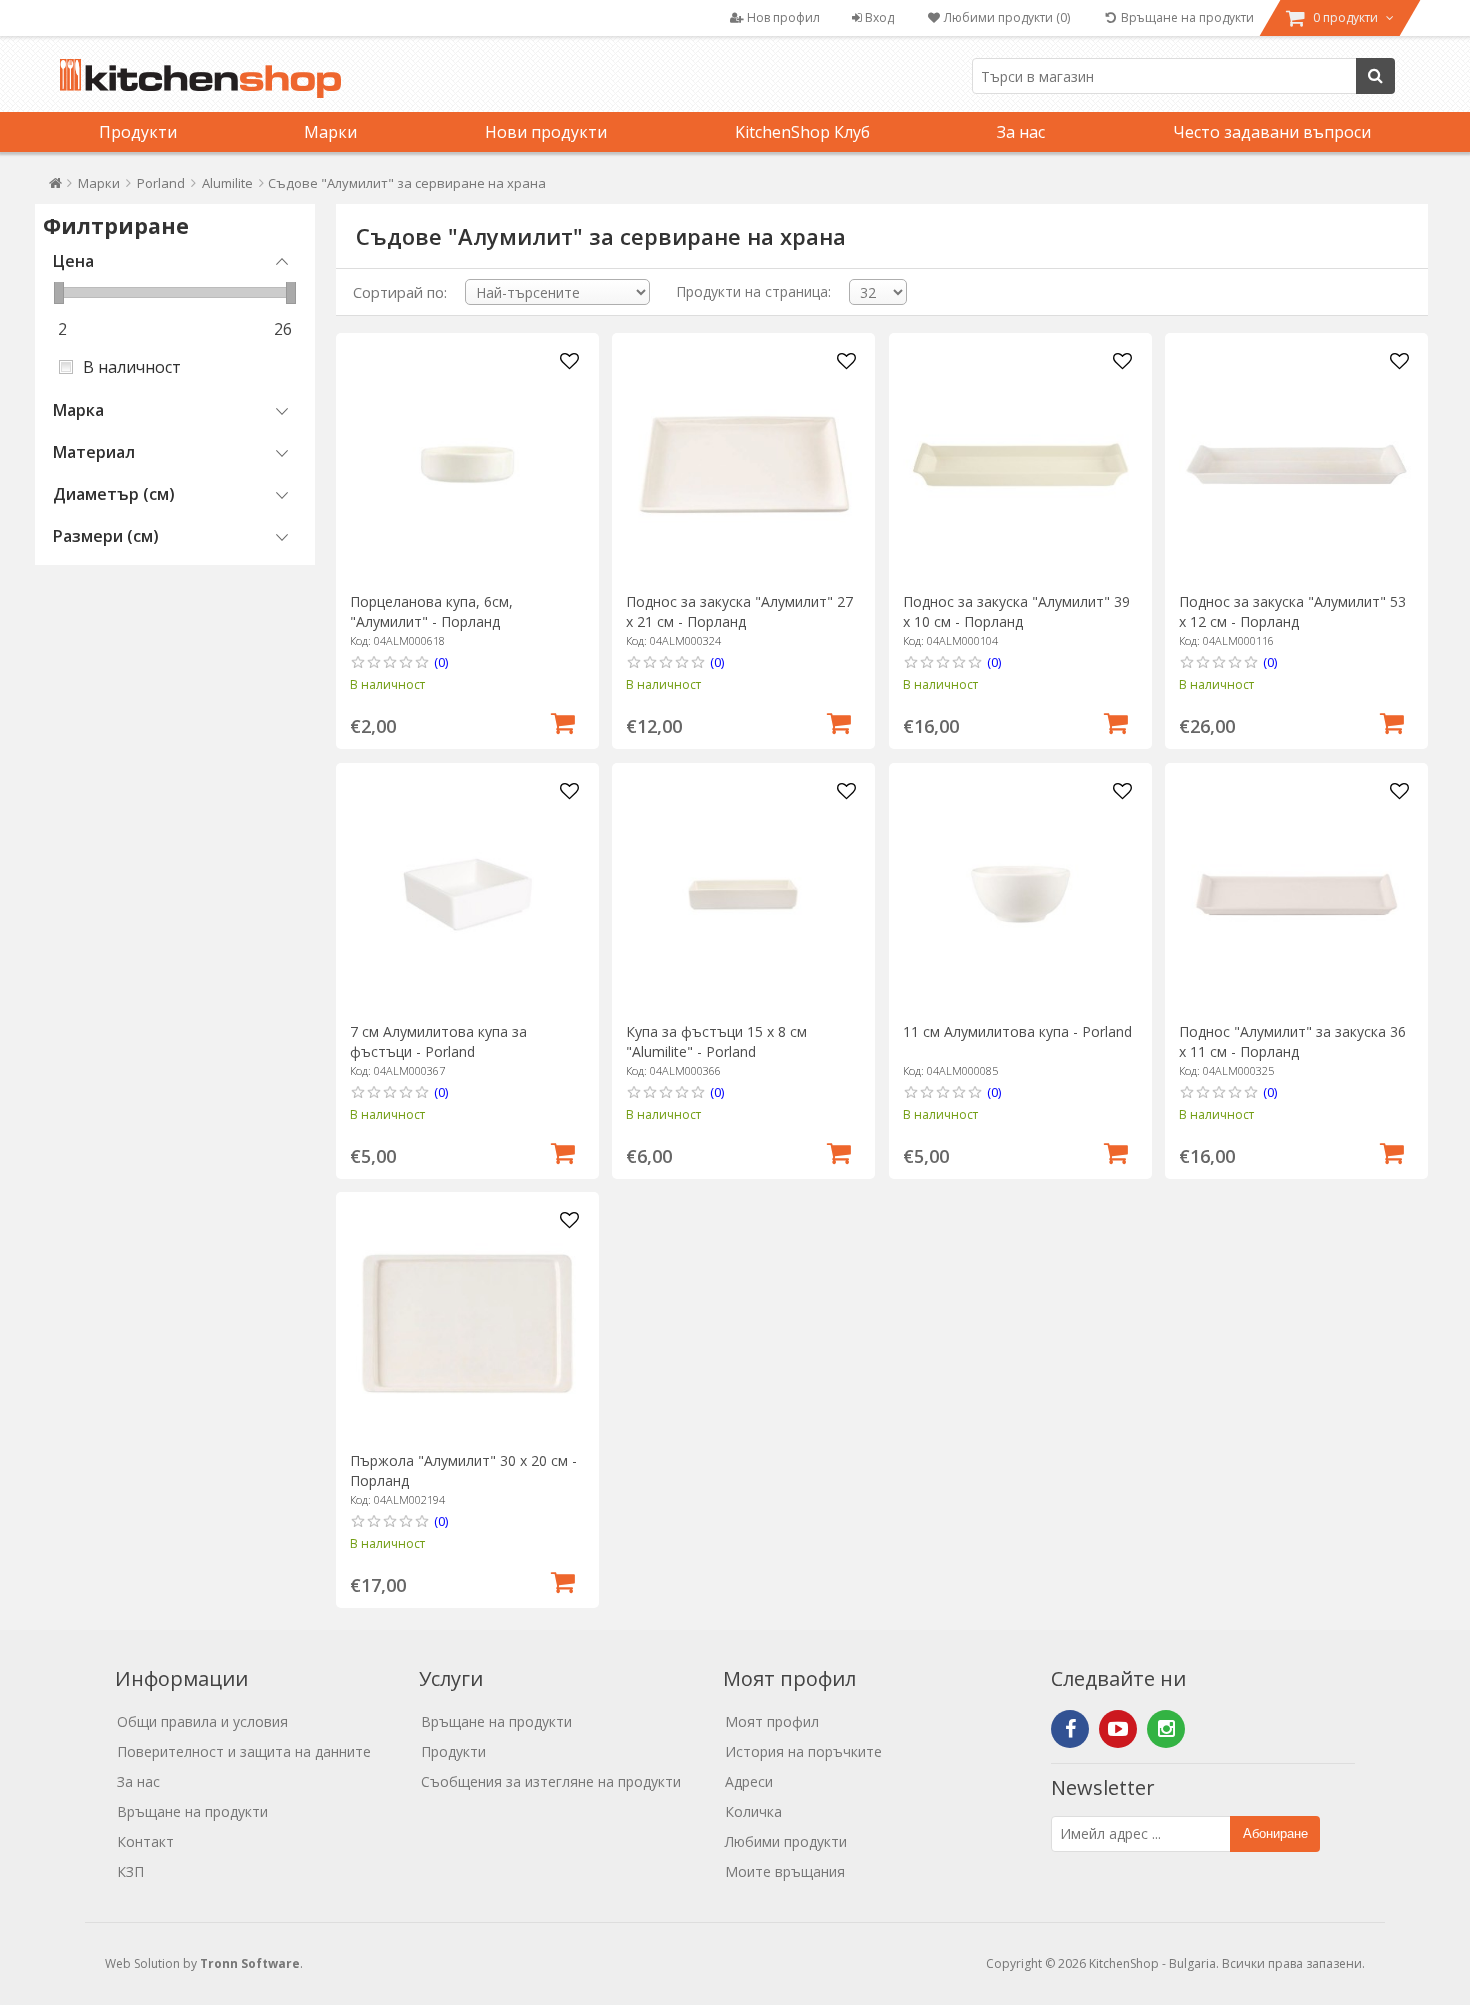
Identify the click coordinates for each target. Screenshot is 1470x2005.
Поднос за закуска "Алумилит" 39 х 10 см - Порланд (1016, 611)
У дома (55, 187)
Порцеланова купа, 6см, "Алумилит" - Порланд (431, 611)
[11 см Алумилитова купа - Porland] (1020, 894)
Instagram (1166, 1729)
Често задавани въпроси (1272, 132)
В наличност (132, 367)
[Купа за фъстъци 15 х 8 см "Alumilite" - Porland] (743, 894)
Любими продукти (786, 1841)
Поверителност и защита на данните (244, 1751)
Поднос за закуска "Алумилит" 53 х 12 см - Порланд (1292, 611)
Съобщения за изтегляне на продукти (551, 1781)
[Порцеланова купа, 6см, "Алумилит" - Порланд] (467, 464)
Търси (1375, 76)
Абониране (1275, 1833)
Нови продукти (546, 132)
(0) (441, 662)
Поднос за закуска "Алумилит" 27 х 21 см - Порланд (739, 611)
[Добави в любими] (570, 362)
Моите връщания (785, 1871)
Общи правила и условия (202, 1721)
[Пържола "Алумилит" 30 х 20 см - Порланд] (467, 1323)
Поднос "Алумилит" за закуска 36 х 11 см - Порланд (1292, 1041)
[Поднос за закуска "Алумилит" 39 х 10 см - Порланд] (1020, 464)
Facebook (1070, 1729)
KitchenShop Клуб (802, 132)
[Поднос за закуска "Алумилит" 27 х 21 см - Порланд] (743, 464)
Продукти (138, 132)
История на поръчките (803, 1751)
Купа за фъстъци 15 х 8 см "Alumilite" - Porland (716, 1041)
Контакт (145, 1841)
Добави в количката (563, 721)
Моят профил (772, 1721)
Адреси (749, 1781)
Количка (753, 1811)
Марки (330, 132)
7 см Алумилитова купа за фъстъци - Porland (438, 1041)
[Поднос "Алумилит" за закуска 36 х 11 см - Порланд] (1296, 894)
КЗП (130, 1871)
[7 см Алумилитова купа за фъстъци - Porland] (467, 894)
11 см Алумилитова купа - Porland (1017, 1031)
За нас (1021, 132)
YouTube (1118, 1729)
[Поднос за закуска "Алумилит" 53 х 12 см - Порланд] (1296, 464)
